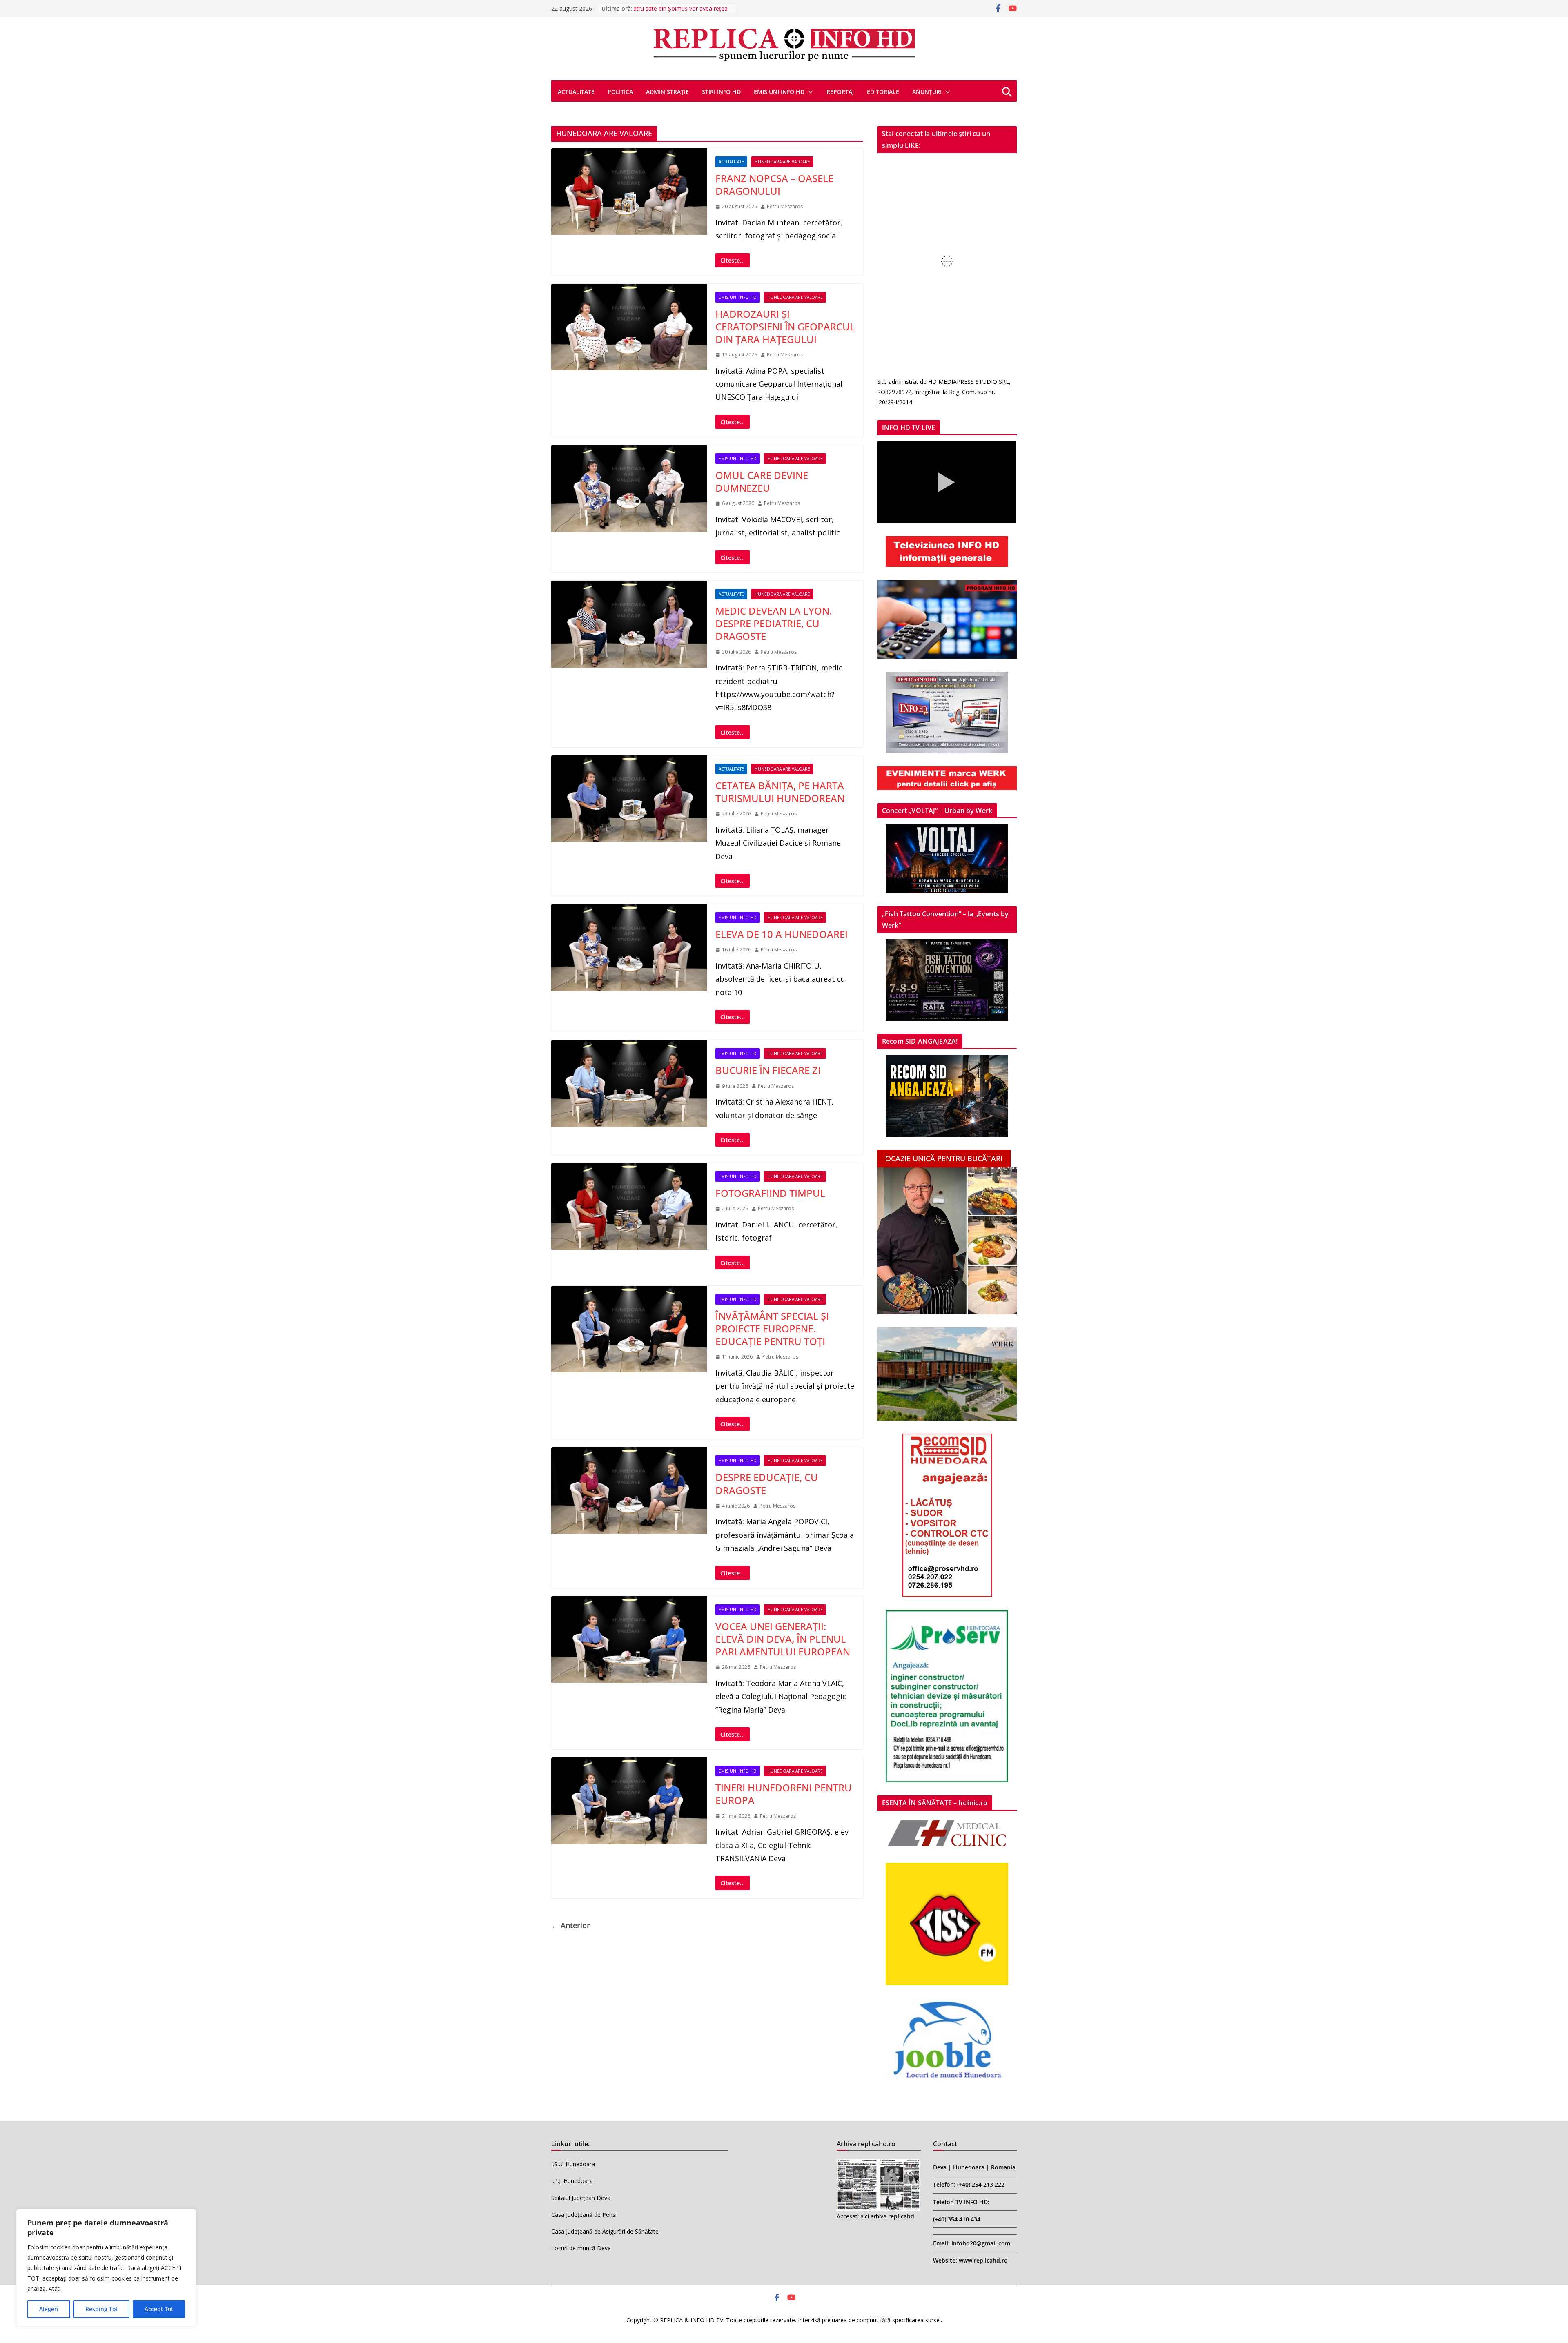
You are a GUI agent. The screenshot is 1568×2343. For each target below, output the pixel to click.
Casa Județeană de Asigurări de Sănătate (605, 2231)
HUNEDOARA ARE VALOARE (782, 162)
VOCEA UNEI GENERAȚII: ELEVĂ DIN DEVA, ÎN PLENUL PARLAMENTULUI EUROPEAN (783, 1639)
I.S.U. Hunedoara (573, 2164)
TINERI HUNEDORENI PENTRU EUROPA (784, 1794)
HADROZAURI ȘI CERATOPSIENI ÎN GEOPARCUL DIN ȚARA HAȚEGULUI (785, 326)
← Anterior (571, 1925)
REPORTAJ (840, 92)
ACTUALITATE (576, 92)
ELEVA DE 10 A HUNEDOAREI (782, 934)
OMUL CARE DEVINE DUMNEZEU (762, 481)
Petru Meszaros (785, 206)
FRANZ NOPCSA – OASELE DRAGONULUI (774, 185)
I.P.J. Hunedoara (572, 2181)
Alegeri (49, 2309)
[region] (106, 2268)
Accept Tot (159, 2309)
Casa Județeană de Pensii (585, 2215)
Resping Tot (101, 2309)
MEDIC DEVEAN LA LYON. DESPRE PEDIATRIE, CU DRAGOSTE (774, 623)
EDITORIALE (883, 92)
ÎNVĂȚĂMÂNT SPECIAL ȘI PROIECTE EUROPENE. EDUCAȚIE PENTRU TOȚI (772, 1329)
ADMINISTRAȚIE (667, 92)
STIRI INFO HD (721, 92)
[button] (809, 92)
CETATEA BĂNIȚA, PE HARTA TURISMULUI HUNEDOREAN (780, 792)
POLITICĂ (620, 92)
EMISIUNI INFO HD (779, 92)
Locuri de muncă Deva (581, 2248)
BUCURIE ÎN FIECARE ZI (768, 1070)
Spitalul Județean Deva (581, 2198)
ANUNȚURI (927, 92)
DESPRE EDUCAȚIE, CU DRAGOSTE (767, 1483)
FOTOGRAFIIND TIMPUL (770, 1193)
